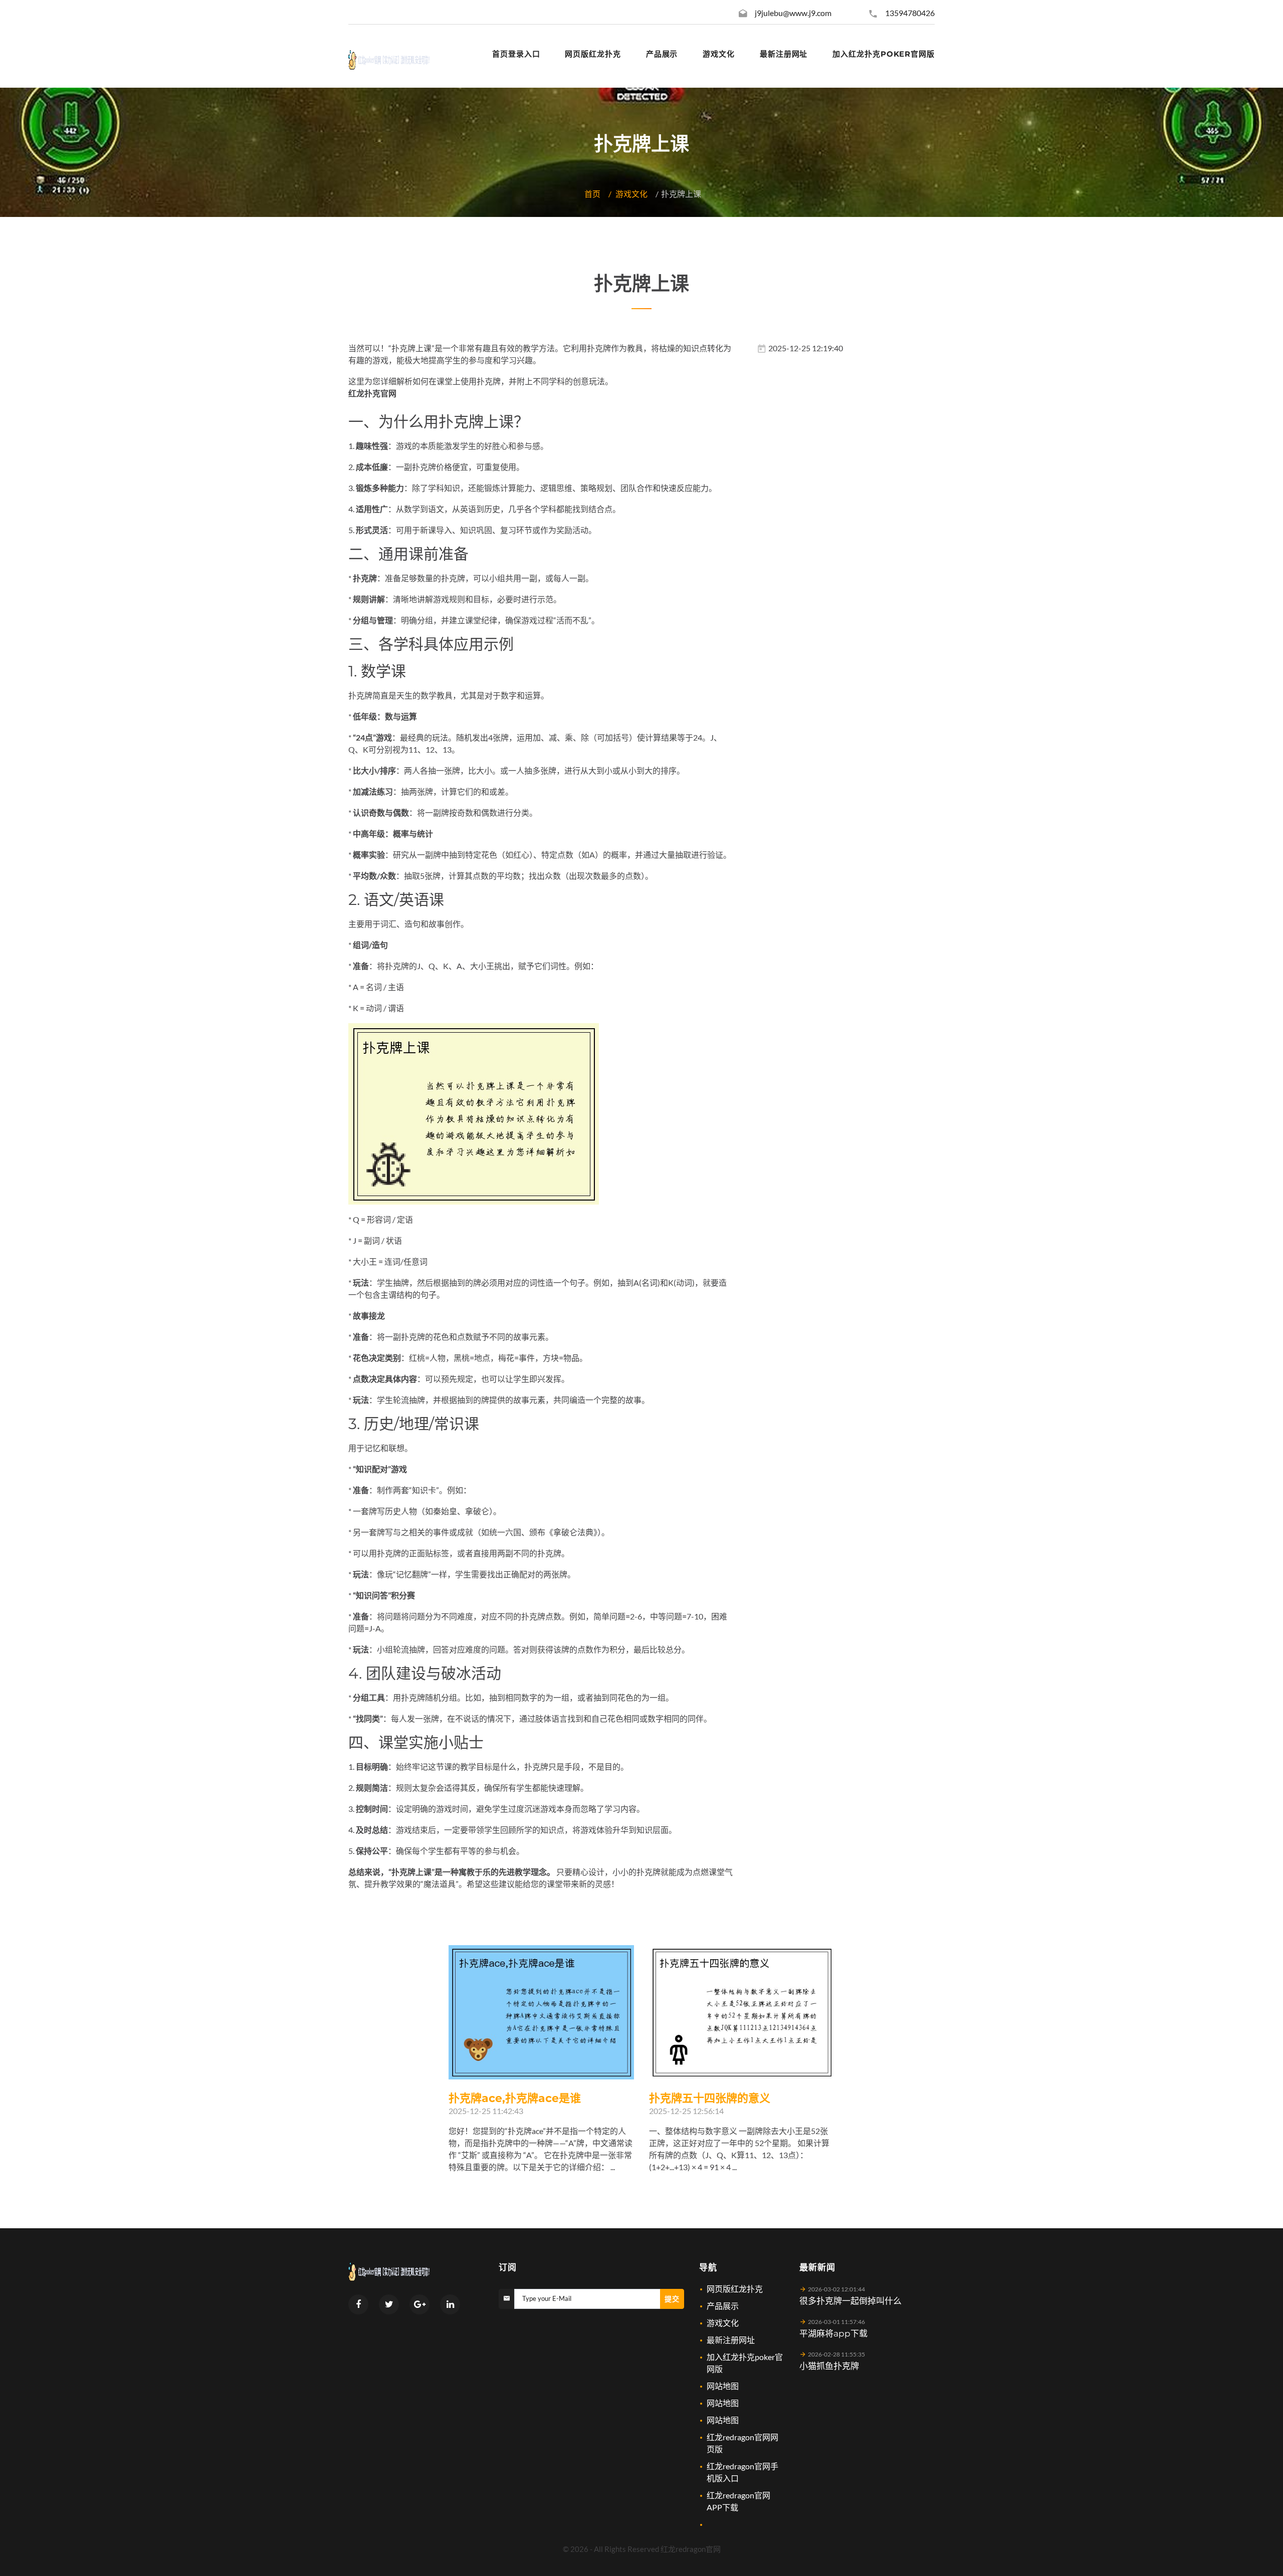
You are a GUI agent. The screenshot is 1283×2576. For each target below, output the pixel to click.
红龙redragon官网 (691, 2549)
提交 (672, 2299)
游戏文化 (631, 194)
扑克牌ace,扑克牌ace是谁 (515, 2098)
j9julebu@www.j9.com (793, 13)
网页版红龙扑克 (735, 2289)
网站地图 (723, 2386)
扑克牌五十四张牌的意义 (710, 2098)
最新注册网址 (731, 2340)
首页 (592, 194)
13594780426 (910, 13)
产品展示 (723, 2306)
